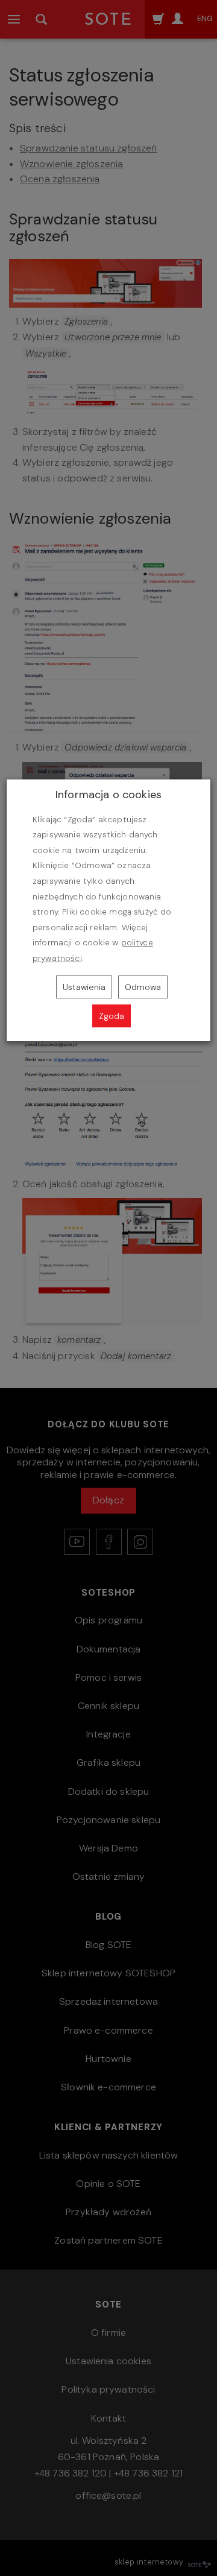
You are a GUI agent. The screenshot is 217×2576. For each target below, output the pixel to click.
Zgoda (112, 1016)
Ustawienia (84, 987)
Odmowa (143, 987)
